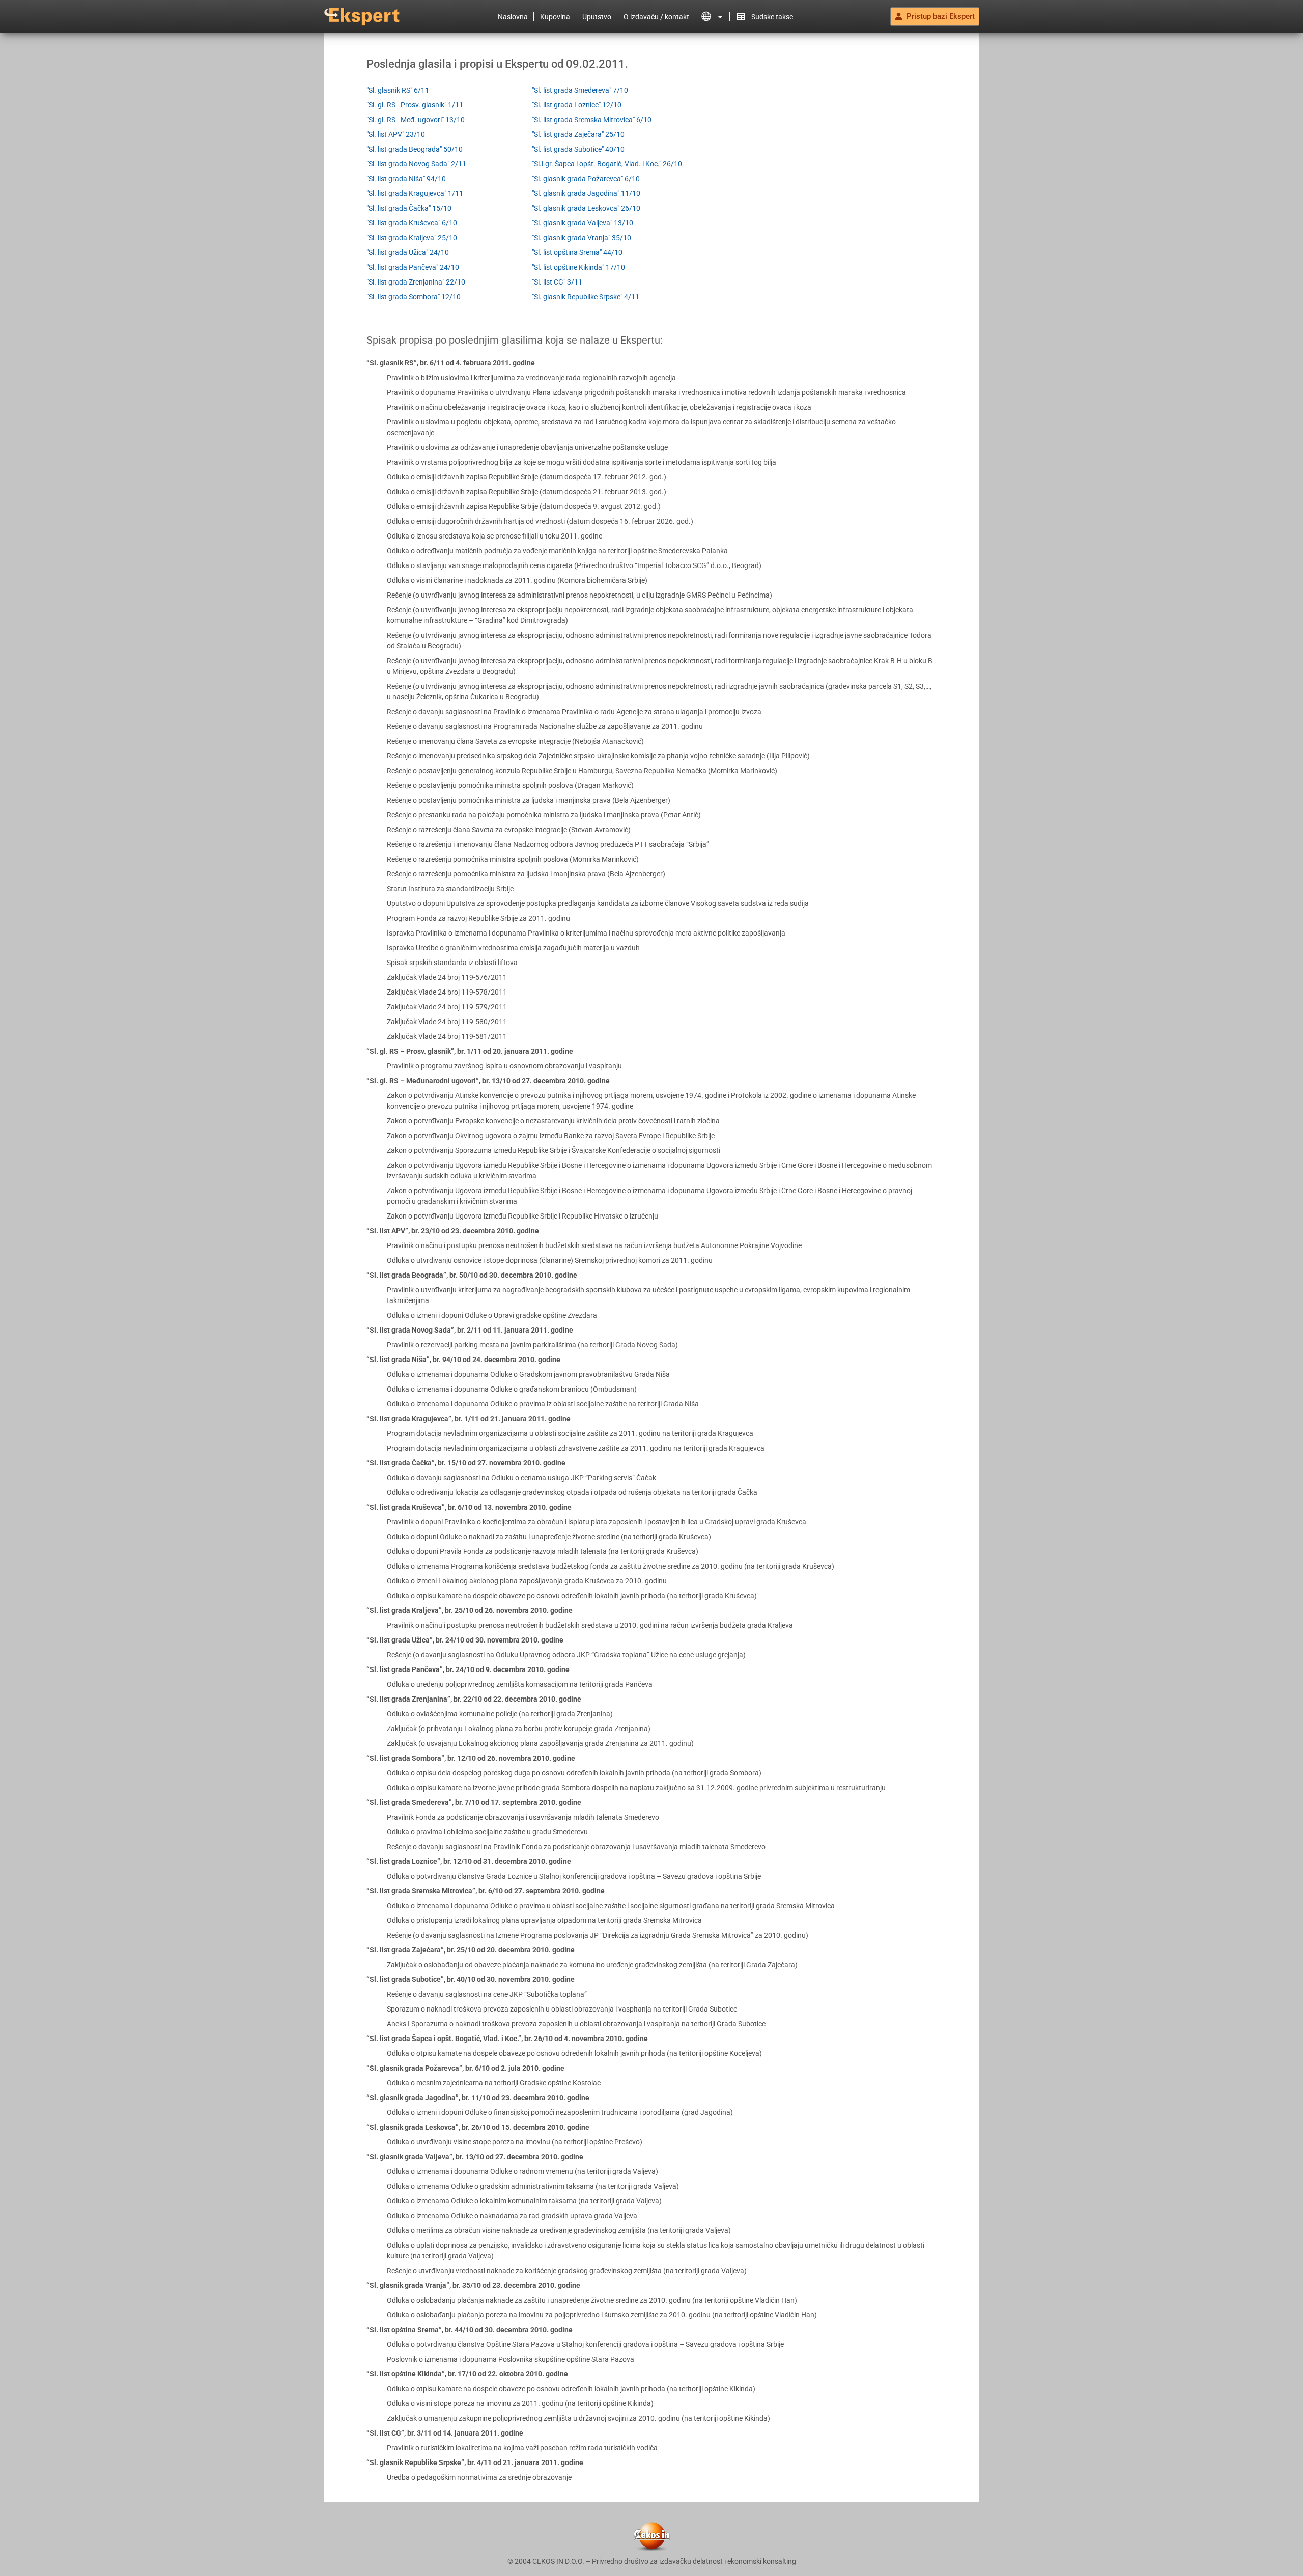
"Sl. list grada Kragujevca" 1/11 (415, 193)
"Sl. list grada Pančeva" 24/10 (413, 267)
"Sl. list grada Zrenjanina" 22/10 (416, 282)
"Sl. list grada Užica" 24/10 (408, 252)
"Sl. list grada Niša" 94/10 (406, 179)
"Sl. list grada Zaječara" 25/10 (578, 134)
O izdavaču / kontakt (656, 17)
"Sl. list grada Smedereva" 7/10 (580, 90)
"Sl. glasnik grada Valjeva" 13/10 (583, 223)
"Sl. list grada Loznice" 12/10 (577, 105)
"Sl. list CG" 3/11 (557, 282)
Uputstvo (597, 17)
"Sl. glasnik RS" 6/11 (398, 90)
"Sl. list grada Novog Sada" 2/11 (416, 164)
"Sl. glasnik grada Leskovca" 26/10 (586, 208)
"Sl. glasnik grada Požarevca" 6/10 (586, 179)
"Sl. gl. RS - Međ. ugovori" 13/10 (416, 120)
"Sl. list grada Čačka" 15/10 (409, 208)
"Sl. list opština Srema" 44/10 (577, 252)
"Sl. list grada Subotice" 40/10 (578, 149)
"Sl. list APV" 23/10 (396, 134)
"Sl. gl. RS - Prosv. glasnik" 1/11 (415, 105)
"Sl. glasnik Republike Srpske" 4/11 (586, 297)
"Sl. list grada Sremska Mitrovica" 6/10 (592, 120)
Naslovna (513, 17)
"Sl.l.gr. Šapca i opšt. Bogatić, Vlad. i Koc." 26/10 (607, 164)
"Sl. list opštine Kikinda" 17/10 (578, 267)
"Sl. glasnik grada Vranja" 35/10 (582, 238)
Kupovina (555, 17)
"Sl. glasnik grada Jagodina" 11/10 (586, 193)
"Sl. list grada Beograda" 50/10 (415, 149)
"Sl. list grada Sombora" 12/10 (414, 297)
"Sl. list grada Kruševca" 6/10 (412, 223)
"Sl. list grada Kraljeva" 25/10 (412, 238)
